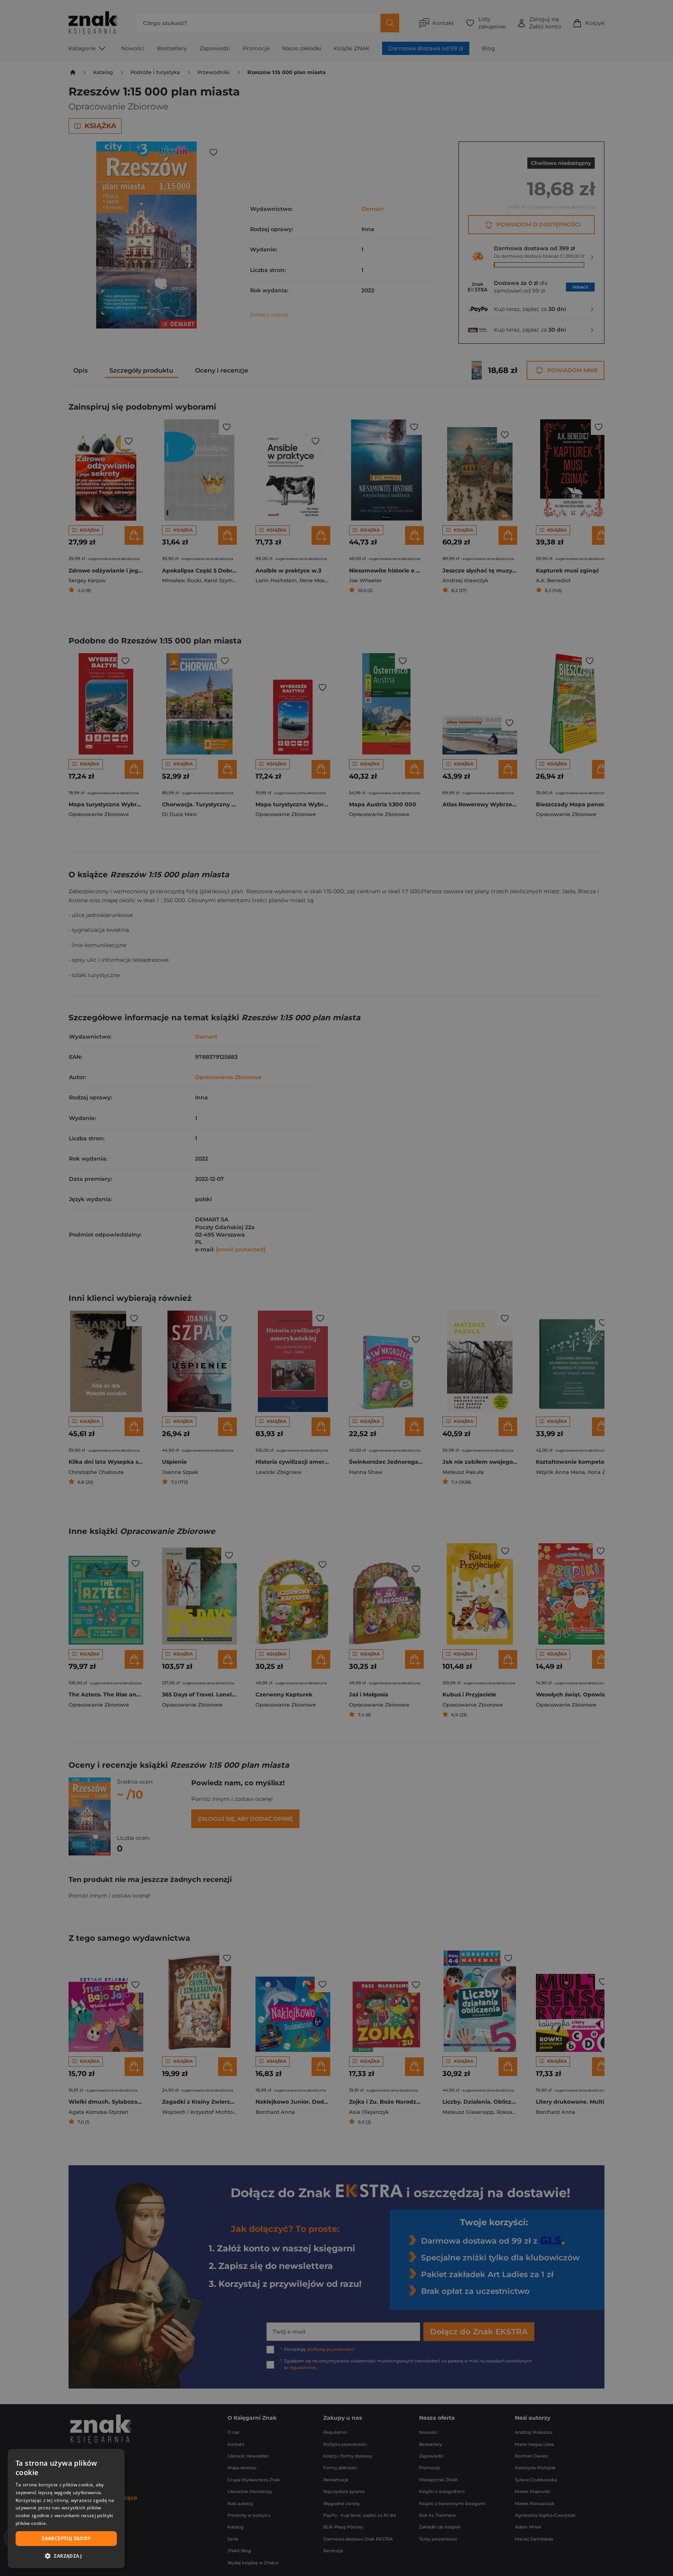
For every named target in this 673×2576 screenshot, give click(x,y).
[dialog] (66, 2509)
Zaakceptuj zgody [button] (66, 2538)
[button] (66, 2556)
